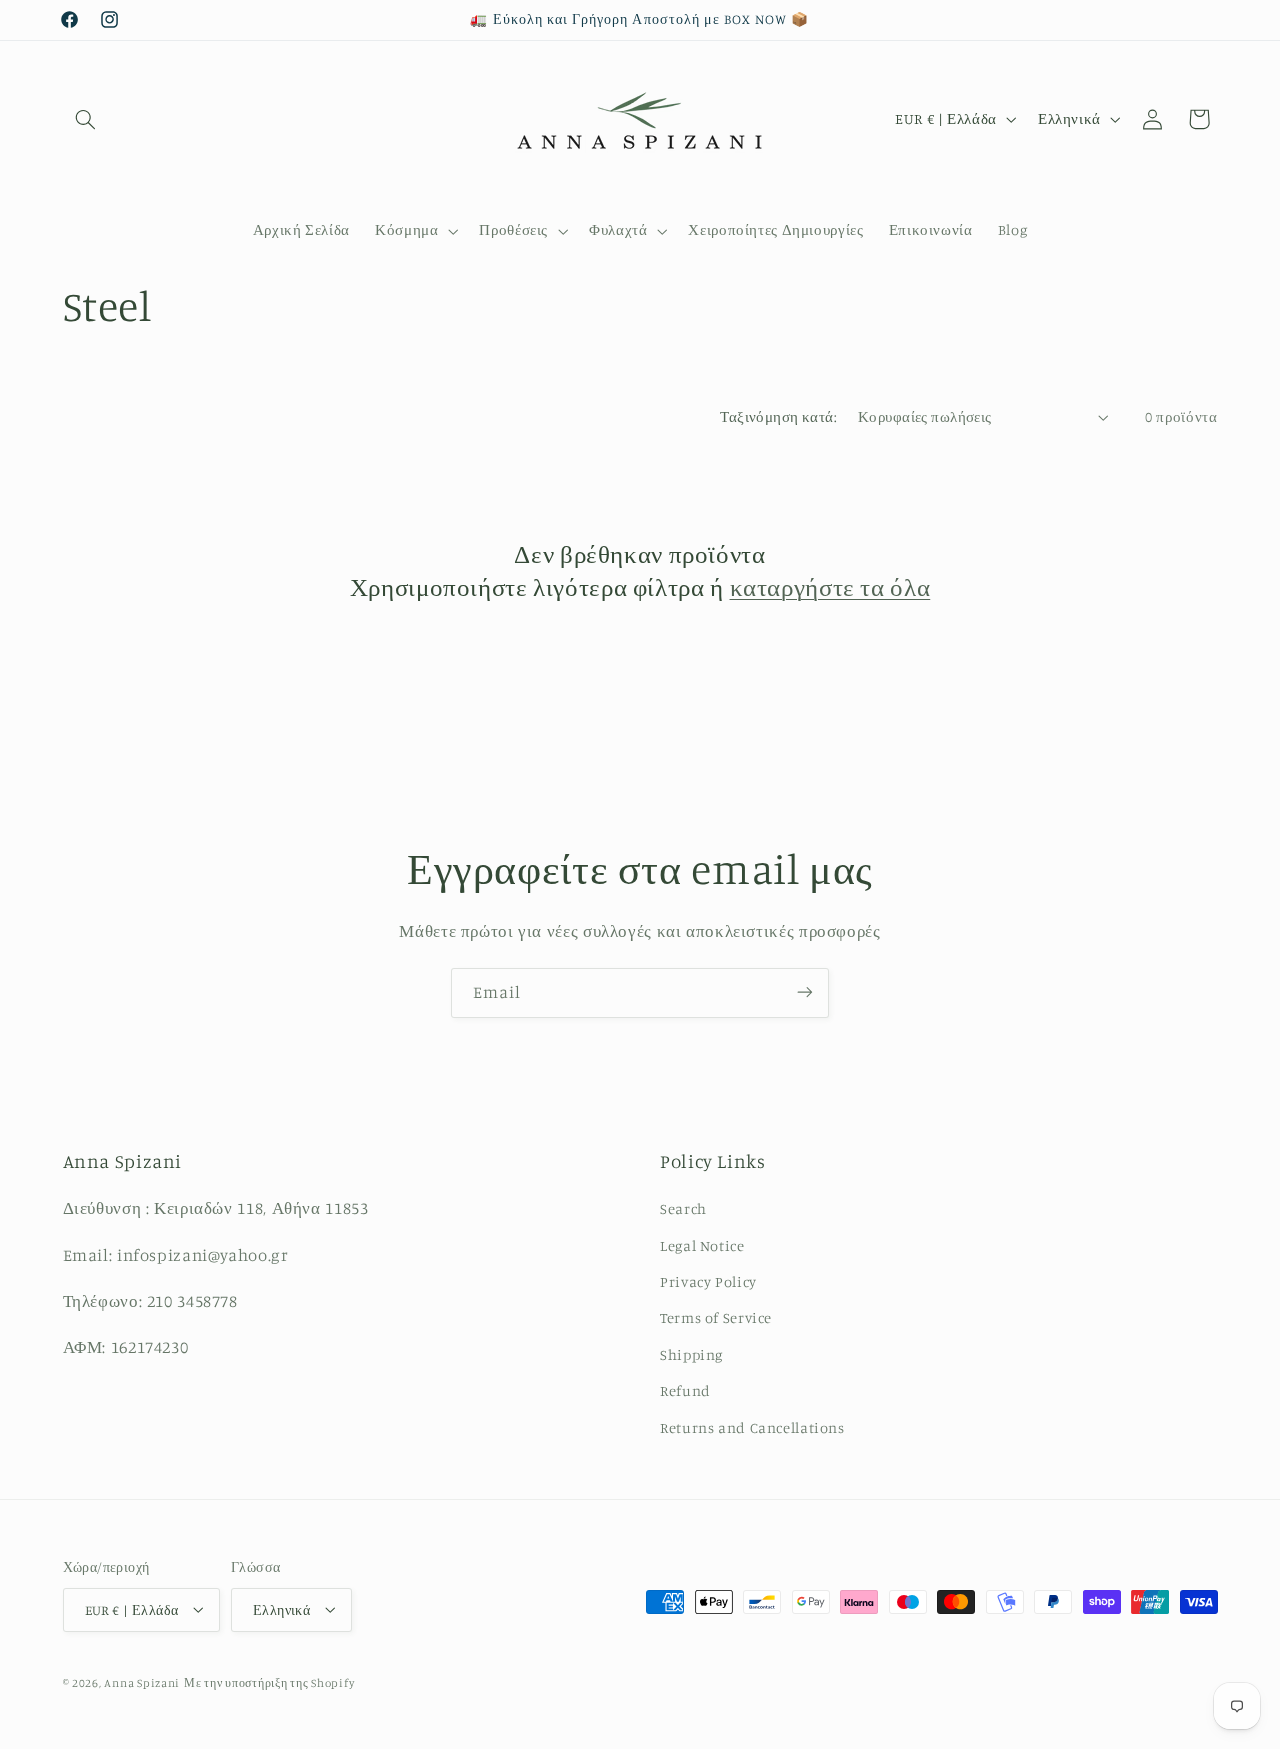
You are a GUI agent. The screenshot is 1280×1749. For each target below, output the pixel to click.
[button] (86, 119)
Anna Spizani (142, 1682)
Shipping (691, 1354)
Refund (685, 1391)
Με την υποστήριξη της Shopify (269, 1682)
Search (683, 1209)
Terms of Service (716, 1318)
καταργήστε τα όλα (830, 586)
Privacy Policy (708, 1282)
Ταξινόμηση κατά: (778, 416)
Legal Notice (702, 1245)
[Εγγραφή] (805, 992)
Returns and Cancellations (752, 1427)
